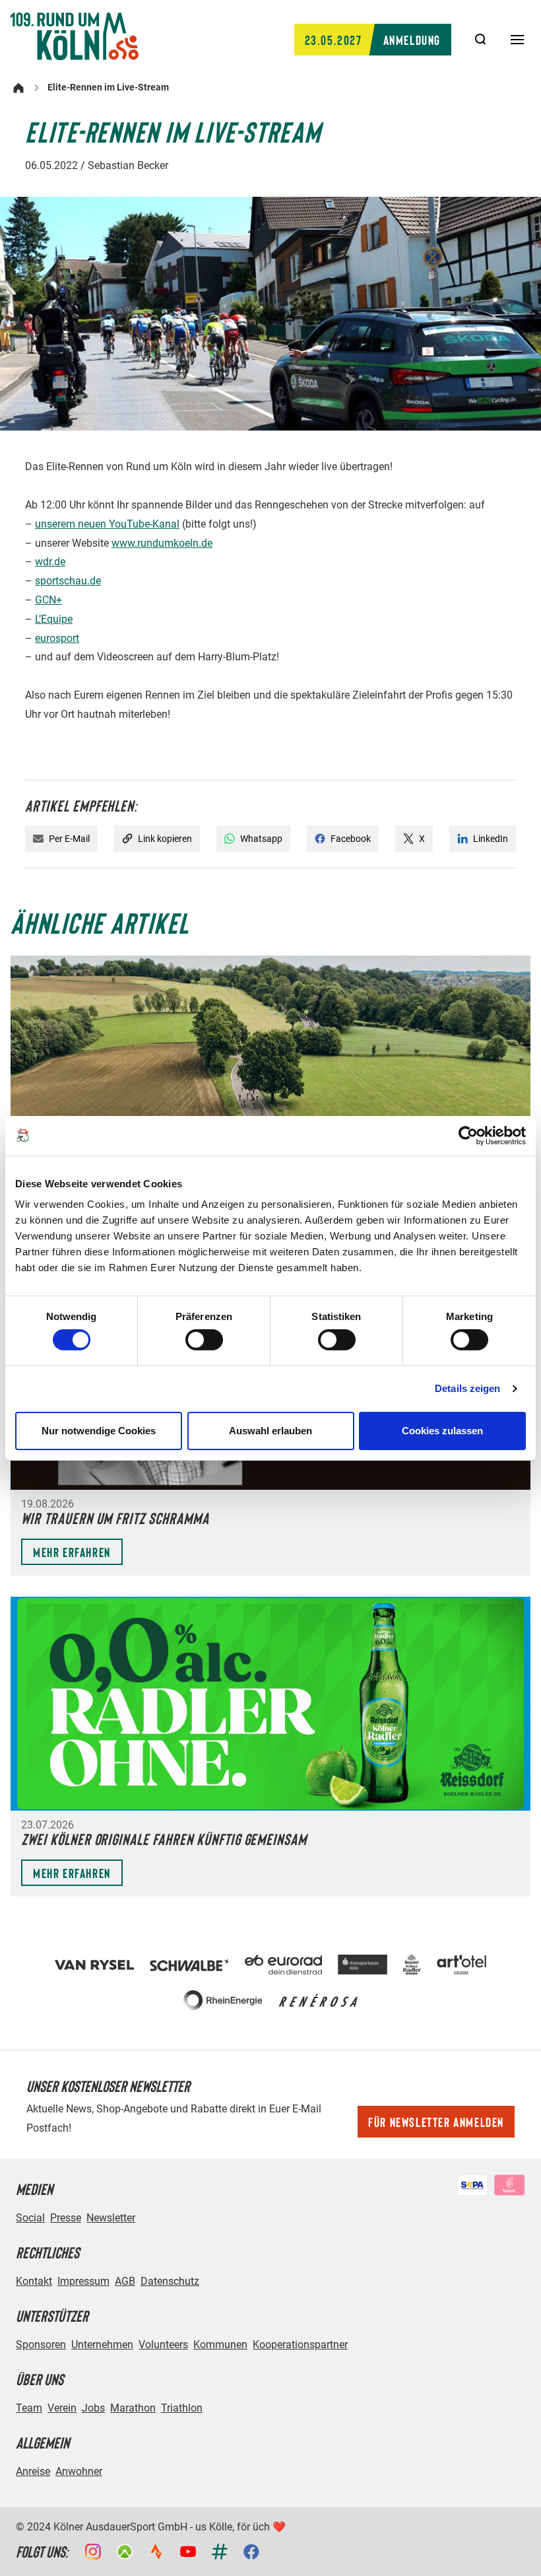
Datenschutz (170, 2281)
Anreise (33, 2471)
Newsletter (111, 2218)
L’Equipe (54, 619)
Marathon (133, 2408)
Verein (62, 2408)
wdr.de (50, 562)
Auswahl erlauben (270, 1431)
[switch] (204, 1340)
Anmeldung (373, 40)
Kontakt (34, 2281)
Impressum (83, 2281)
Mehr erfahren (72, 1552)
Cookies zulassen (442, 1431)
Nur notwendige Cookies (99, 1431)
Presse (66, 2218)
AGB (125, 2281)
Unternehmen (102, 2345)
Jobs (93, 2408)
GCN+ (48, 600)
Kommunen (220, 2345)
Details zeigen (467, 1388)
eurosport (57, 638)
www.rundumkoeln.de (162, 543)
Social (30, 2218)
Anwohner (79, 2471)
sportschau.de (68, 581)
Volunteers (163, 2345)
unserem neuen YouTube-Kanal (107, 524)
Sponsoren (41, 2345)
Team (29, 2408)
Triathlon (182, 2408)
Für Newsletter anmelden (436, 2122)
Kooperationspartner (300, 2345)
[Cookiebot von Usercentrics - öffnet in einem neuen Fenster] (468, 1135)
